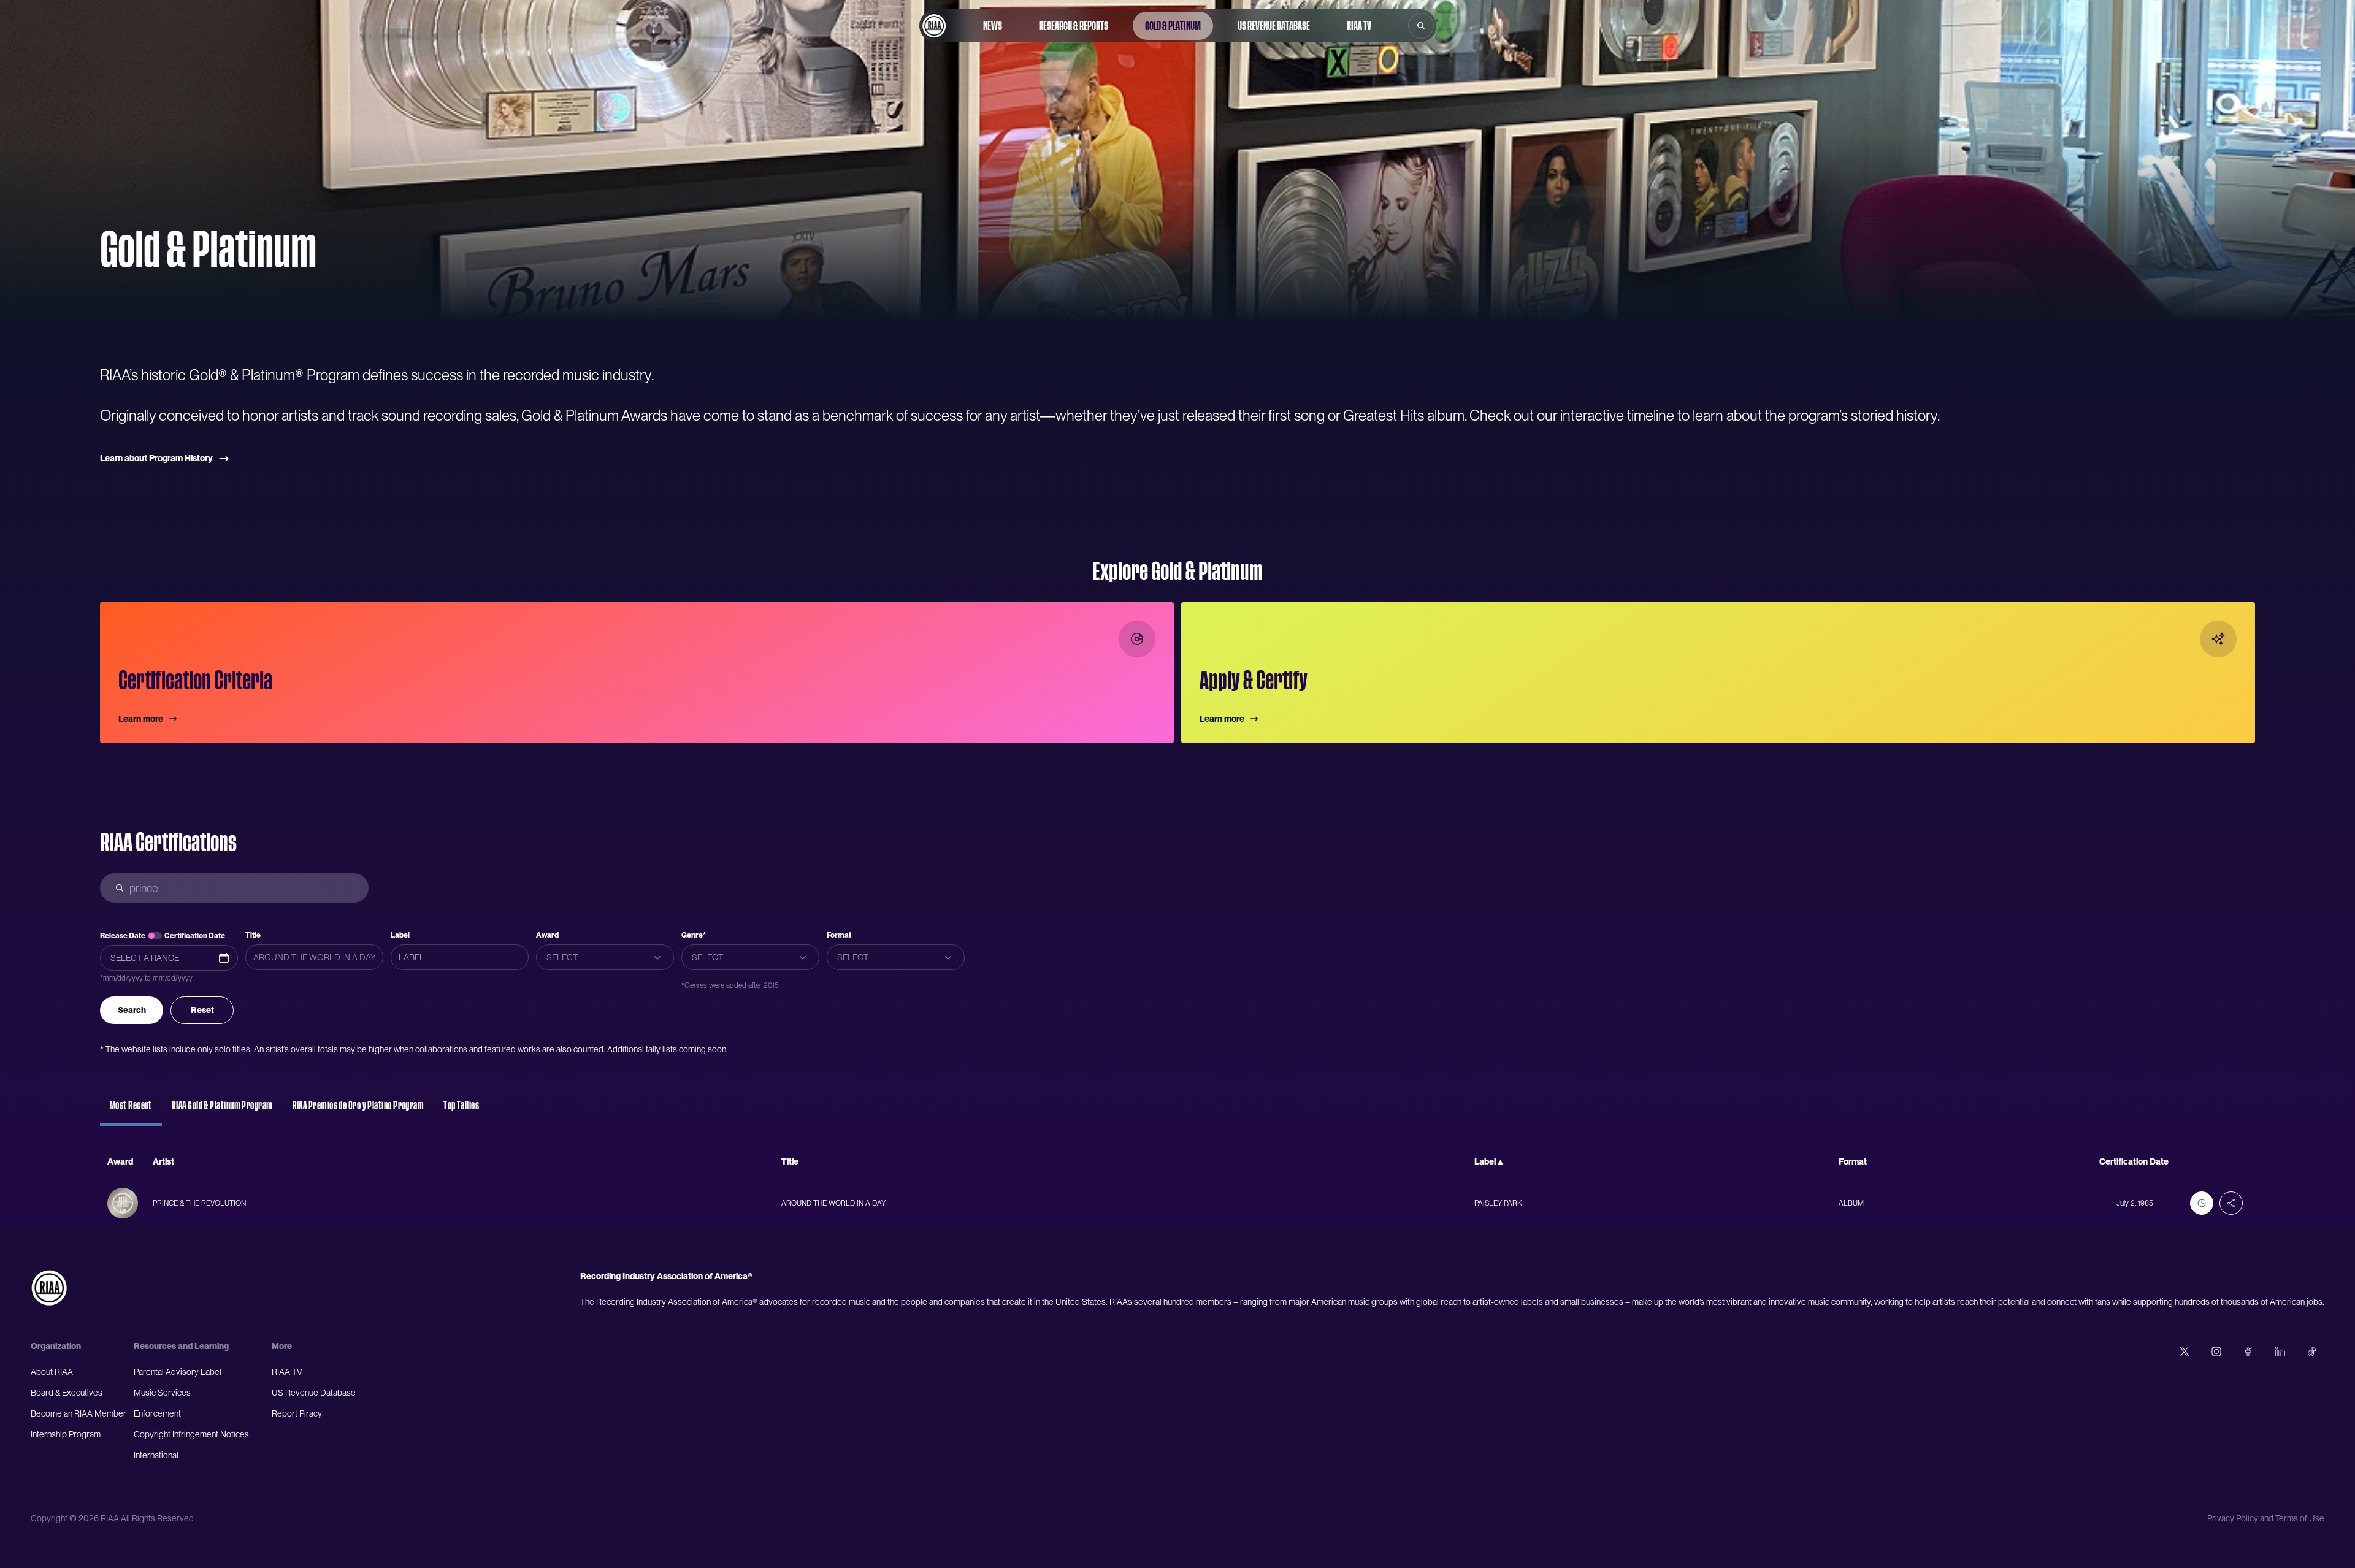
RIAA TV (1359, 26)
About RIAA (52, 1372)
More (282, 1346)
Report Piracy (297, 1413)
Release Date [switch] (123, 936)
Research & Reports (1074, 26)
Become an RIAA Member (78, 1413)
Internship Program (66, 1434)
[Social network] (2185, 1352)
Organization (56, 1346)
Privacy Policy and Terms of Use (2266, 1518)
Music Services (162, 1393)
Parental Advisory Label (178, 1372)
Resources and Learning (181, 1346)
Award (547, 935)
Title (253, 935)
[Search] (1421, 26)
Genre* (694, 935)
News (993, 26)
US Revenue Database (1274, 26)
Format (839, 935)
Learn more (141, 719)
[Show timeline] (2202, 1203)
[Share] (2231, 1203)
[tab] (131, 1111)
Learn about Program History (156, 458)
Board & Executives (67, 1393)
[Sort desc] (1500, 1162)
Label (400, 935)
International (156, 1455)
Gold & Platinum (1173, 26)
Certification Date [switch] (195, 936)
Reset (202, 1010)
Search (132, 1010)
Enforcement (157, 1413)
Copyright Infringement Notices (191, 1434)
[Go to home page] (934, 26)
